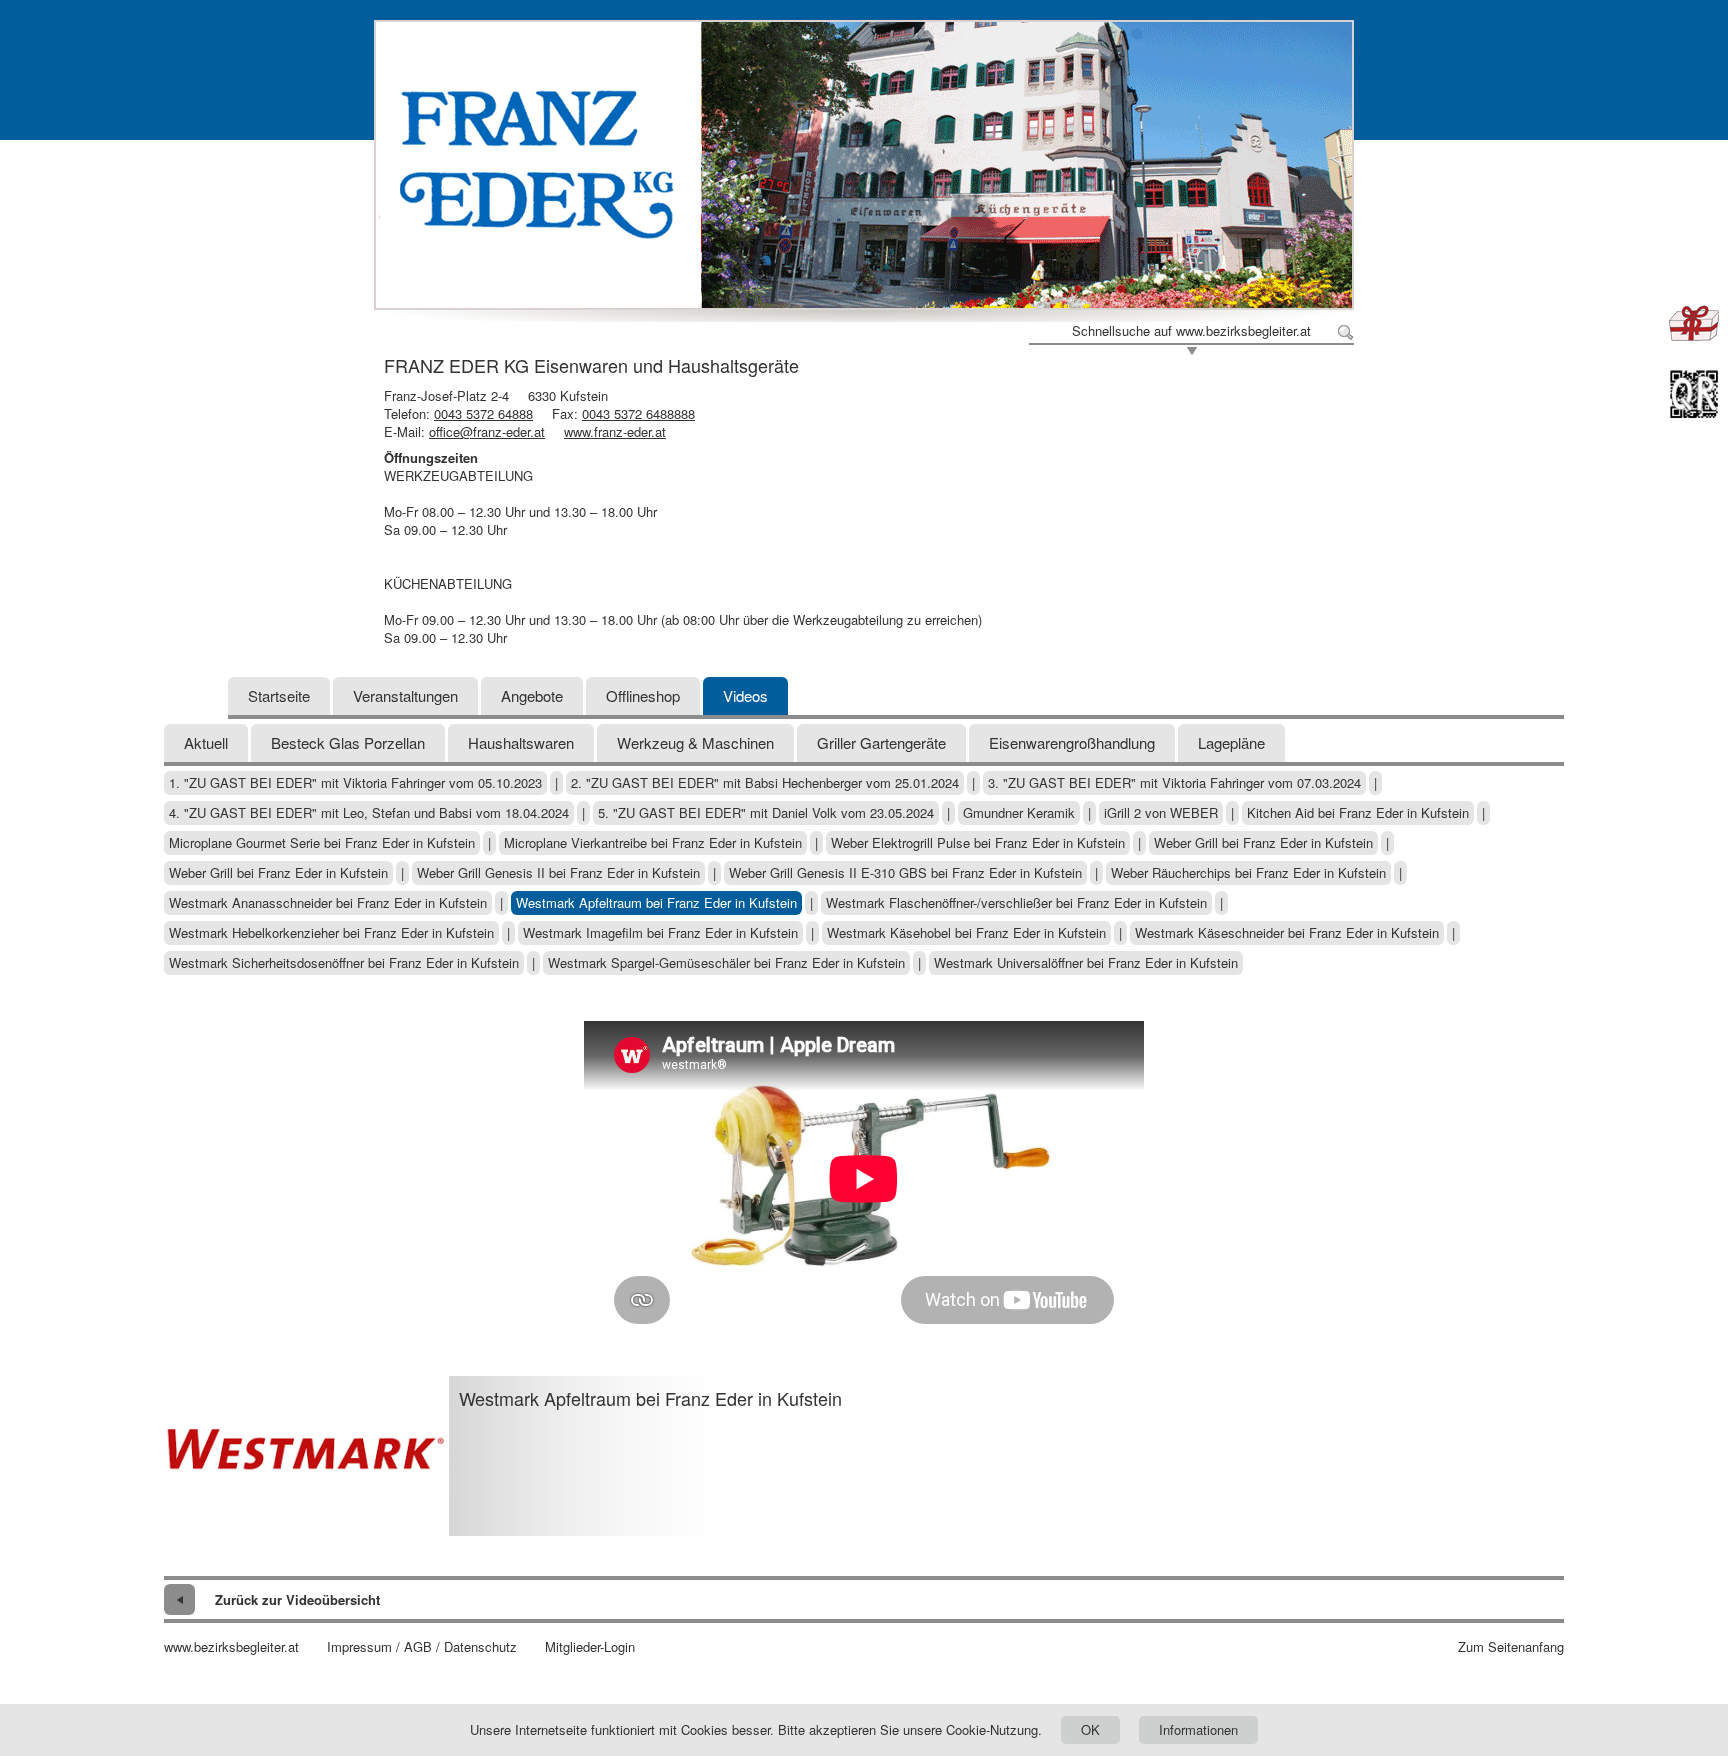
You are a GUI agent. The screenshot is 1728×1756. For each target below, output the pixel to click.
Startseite (279, 695)
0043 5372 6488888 (638, 413)
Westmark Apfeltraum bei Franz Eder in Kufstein (656, 903)
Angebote (532, 695)
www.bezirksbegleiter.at (231, 1647)
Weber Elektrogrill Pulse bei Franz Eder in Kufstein (978, 843)
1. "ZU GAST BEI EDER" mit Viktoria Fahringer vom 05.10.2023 (355, 783)
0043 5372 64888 (483, 413)
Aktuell (206, 742)
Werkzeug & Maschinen (695, 742)
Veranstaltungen (405, 695)
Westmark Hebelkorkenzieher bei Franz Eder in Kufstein (331, 933)
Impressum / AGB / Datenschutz (422, 1647)
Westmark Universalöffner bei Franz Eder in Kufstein (1086, 963)
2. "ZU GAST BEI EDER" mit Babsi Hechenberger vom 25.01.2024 (765, 783)
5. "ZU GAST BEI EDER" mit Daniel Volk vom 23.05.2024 (766, 813)
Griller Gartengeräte (881, 742)
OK (1090, 1729)
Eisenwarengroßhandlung (1072, 742)
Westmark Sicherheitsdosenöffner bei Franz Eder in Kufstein (344, 963)
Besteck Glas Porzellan (348, 742)
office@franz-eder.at (487, 431)
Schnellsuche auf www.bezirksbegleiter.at (1191, 331)
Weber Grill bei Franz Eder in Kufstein (1263, 843)
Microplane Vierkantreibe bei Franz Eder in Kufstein (653, 843)
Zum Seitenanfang (1511, 1647)
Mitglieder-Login (590, 1647)
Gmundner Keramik (1019, 813)
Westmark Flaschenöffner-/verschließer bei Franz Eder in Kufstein (1016, 903)
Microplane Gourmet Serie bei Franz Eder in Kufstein (322, 843)
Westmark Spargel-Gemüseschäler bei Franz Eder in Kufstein (726, 963)
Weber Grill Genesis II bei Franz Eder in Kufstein (558, 873)
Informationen (1198, 1729)
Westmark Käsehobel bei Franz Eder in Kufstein (966, 933)
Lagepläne (1231, 742)
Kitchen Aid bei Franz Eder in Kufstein (1358, 813)
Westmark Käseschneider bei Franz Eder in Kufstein (1287, 933)
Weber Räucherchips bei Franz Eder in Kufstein (1248, 873)
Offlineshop (643, 695)
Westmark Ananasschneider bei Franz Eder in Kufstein (328, 903)
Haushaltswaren (521, 742)
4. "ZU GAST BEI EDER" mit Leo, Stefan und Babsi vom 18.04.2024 (369, 813)
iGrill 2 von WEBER (1161, 813)
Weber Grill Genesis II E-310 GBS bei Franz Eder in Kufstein (905, 873)
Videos (745, 695)
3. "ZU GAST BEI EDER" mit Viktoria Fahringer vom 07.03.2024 (1174, 783)
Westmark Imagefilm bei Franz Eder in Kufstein (660, 933)
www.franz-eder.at (615, 431)
